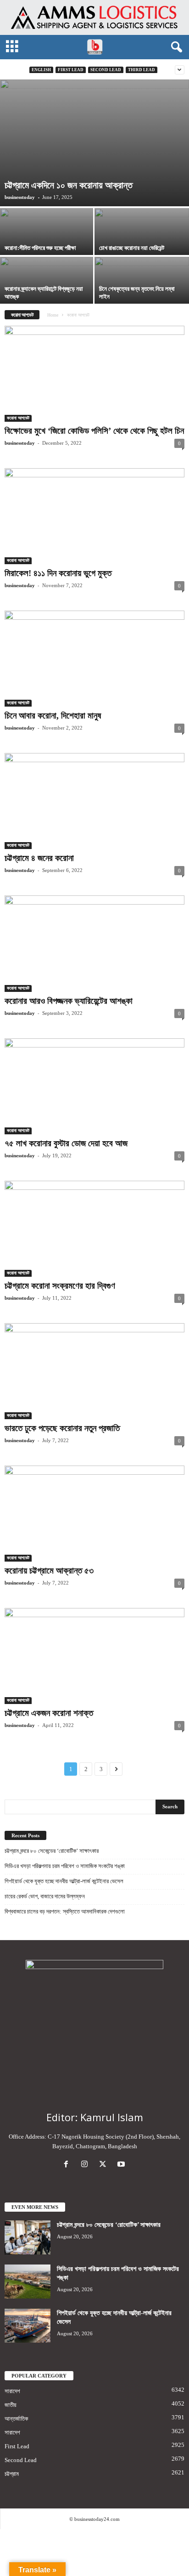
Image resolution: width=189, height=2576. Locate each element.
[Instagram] (86, 2165)
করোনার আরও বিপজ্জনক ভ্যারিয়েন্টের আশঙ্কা (69, 1001)
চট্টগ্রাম (12, 2474)
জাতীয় (11, 2405)
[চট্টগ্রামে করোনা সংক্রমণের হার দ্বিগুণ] (94, 1229)
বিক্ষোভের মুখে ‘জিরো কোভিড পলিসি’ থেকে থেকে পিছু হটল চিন (94, 431)
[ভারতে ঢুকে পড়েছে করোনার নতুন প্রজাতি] (94, 1371)
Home (53, 315)
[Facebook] (68, 2165)
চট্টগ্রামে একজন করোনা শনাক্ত (49, 1713)
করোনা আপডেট (18, 418)
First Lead (71, 70)
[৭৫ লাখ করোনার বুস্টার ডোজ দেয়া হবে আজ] (94, 1086)
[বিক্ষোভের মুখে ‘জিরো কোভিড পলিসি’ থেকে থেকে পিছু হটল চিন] (94, 374)
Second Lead (106, 70)
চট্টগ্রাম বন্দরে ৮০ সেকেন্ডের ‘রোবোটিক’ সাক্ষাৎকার (52, 1851)
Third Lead (142, 70)
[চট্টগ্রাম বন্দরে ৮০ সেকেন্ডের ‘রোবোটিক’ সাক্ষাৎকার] (28, 2238)
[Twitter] (105, 2165)
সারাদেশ (12, 2391)
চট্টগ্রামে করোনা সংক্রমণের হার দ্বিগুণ (60, 1286)
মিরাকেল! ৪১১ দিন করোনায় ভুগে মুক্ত (58, 573)
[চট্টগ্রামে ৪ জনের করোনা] (94, 801)
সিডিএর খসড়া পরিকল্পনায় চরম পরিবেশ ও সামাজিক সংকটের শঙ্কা (65, 1866)
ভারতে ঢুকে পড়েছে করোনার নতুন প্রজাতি (62, 1428)
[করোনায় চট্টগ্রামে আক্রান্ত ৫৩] (94, 1514)
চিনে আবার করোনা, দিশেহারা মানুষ (53, 716)
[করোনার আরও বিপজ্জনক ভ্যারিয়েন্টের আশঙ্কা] (94, 943)
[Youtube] (122, 2165)
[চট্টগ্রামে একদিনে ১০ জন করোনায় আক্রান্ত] (94, 143)
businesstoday (20, 197)
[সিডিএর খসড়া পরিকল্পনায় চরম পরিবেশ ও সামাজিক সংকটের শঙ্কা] (28, 2282)
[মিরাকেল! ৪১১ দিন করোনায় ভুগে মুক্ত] (94, 516)
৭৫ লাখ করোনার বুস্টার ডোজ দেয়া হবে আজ (66, 1143)
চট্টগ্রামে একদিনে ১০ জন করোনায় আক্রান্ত (69, 185)
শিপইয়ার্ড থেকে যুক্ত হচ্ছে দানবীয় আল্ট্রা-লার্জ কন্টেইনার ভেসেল (64, 1881)
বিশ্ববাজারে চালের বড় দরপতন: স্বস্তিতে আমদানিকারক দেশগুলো (65, 1911)
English (41, 70)
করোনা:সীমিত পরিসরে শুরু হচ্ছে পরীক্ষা (40, 248)
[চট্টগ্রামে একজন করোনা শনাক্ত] (94, 1656)
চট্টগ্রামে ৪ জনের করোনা (39, 858)
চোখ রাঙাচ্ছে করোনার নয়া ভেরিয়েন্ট (132, 248)
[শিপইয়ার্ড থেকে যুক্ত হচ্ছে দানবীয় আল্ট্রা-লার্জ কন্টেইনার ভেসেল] (28, 2326)
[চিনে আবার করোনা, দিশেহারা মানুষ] (94, 659)
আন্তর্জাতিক (16, 2419)
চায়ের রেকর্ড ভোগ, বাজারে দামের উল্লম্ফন (45, 1896)
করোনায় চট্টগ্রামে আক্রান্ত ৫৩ (49, 1571)
